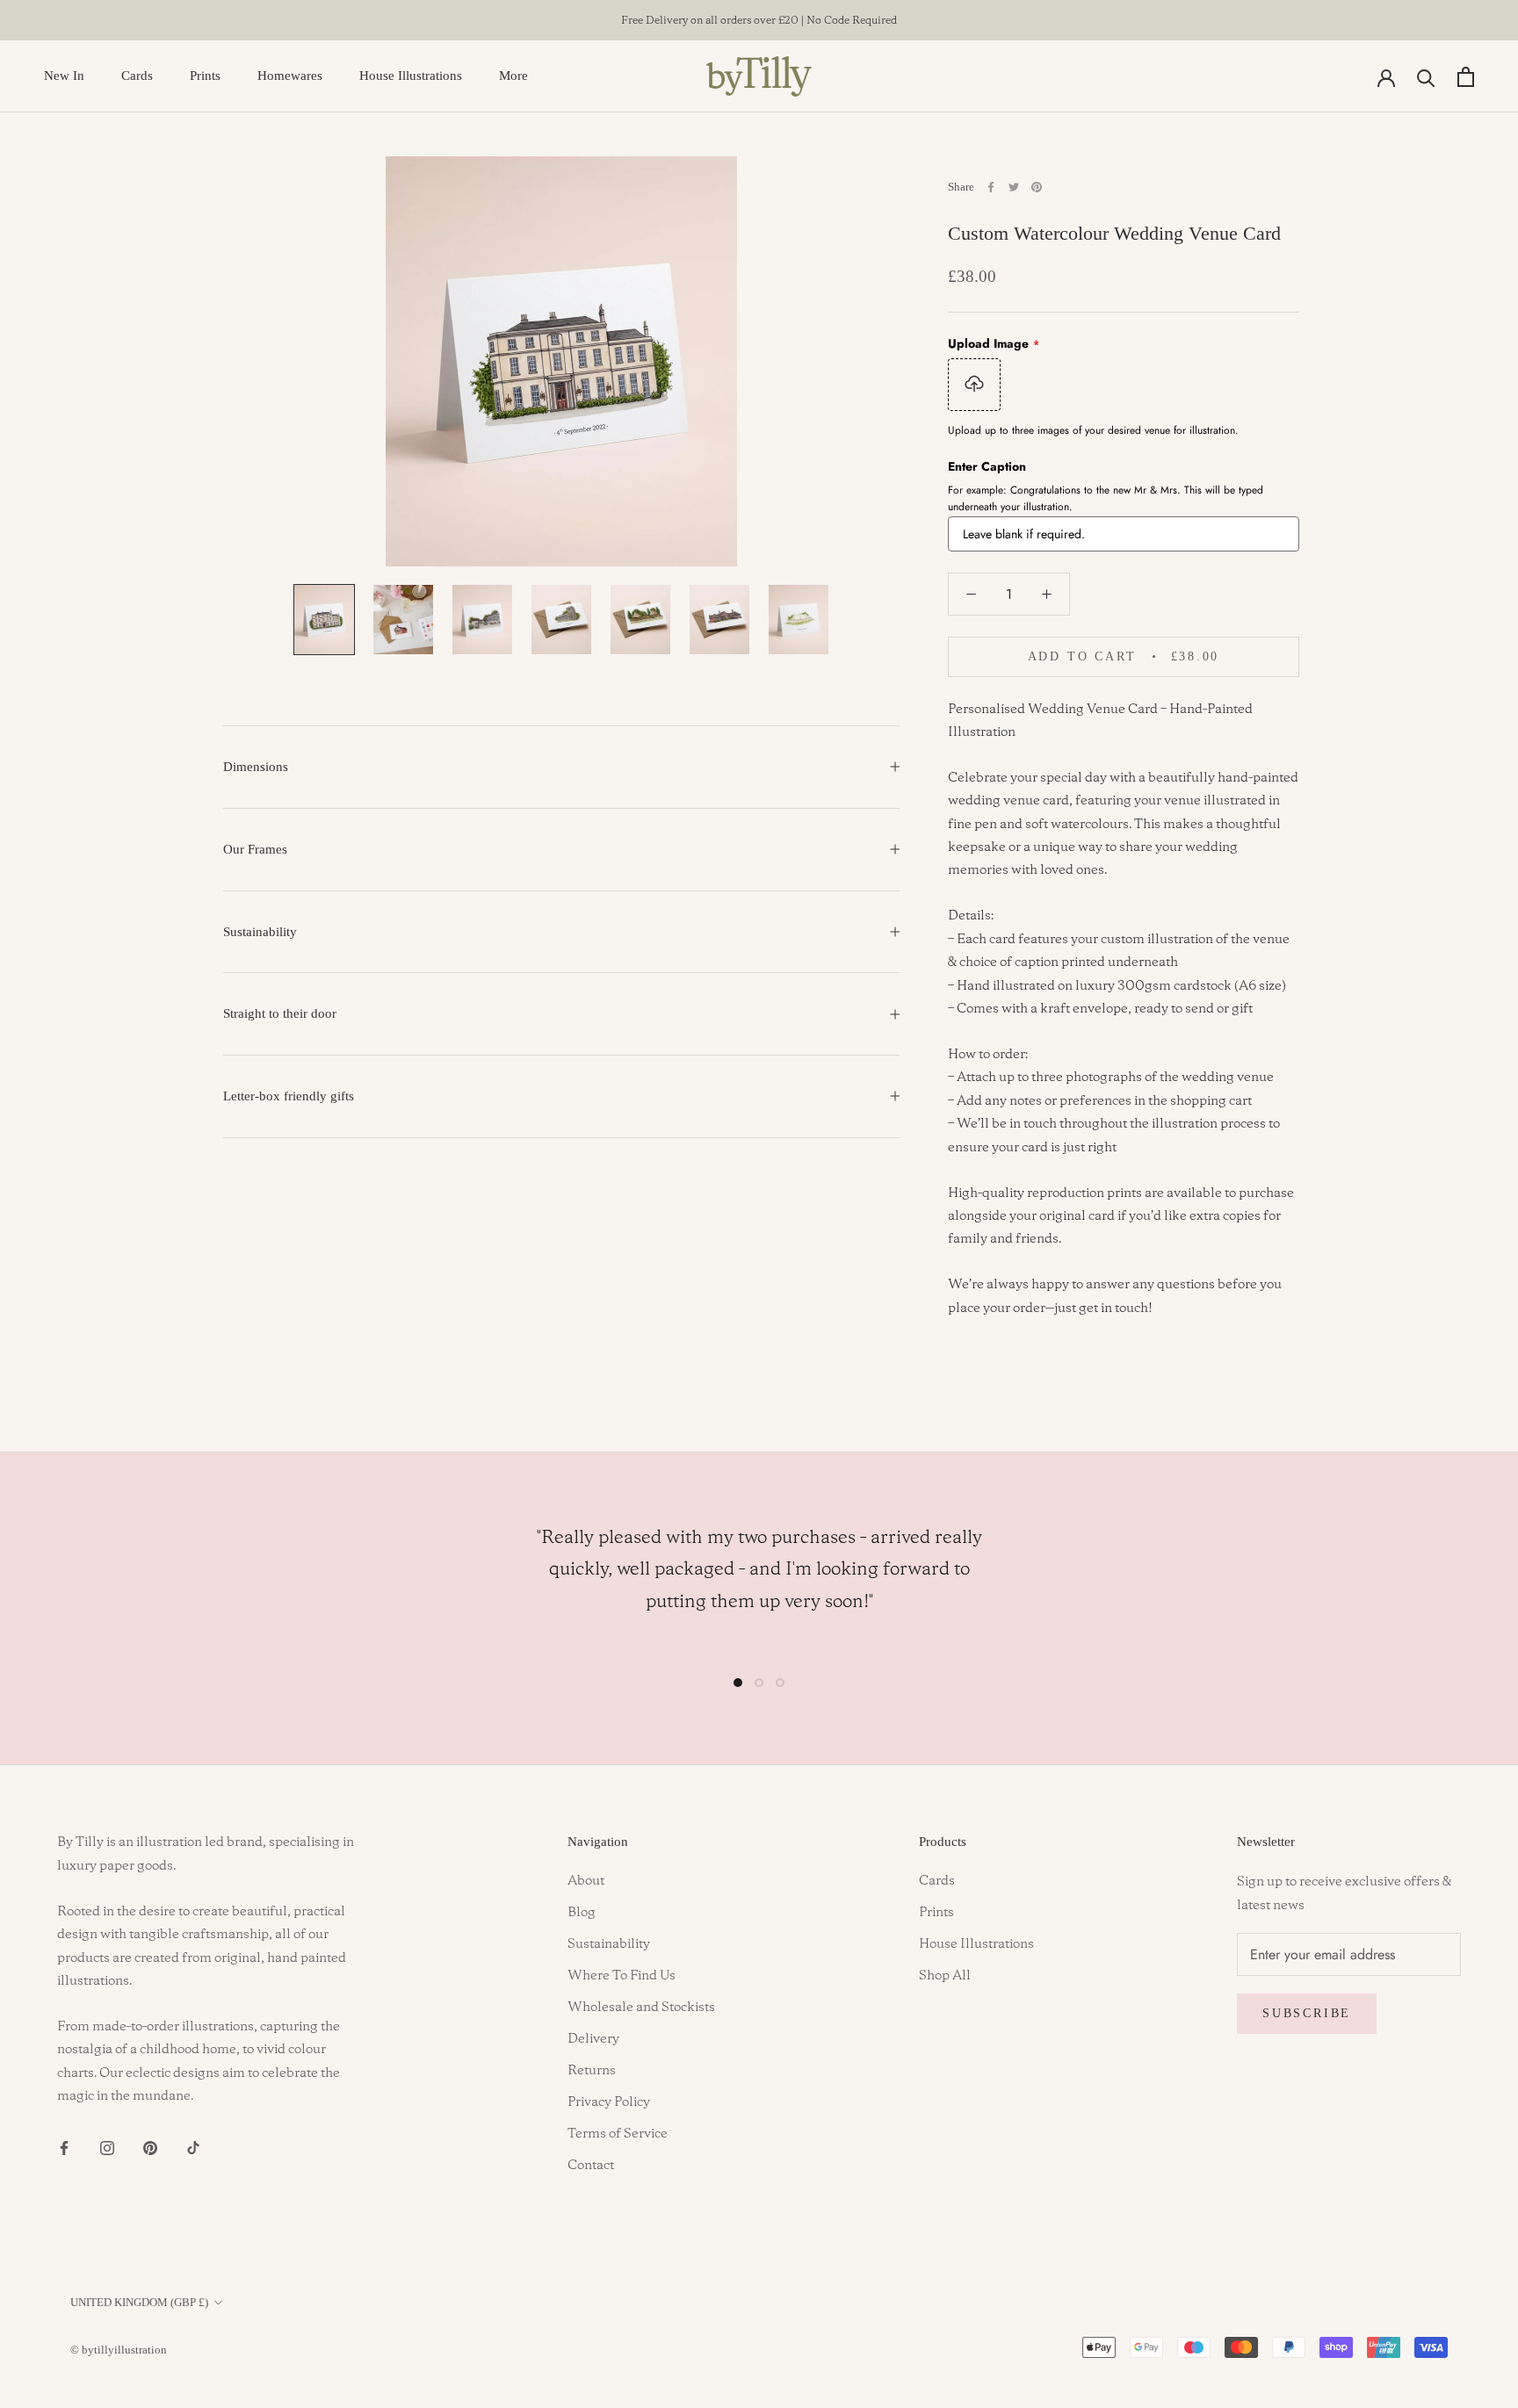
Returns (592, 2071)
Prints (205, 76)
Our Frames (255, 849)
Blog (582, 1913)
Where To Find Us (622, 1976)
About (586, 1881)
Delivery (593, 2039)
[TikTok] (193, 2147)
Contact (591, 2166)
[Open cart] (1466, 77)
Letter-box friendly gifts (289, 1096)
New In (64, 76)
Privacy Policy (609, 2102)
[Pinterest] (1037, 187)
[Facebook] (991, 187)
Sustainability (260, 932)
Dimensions (256, 767)
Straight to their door (280, 1013)
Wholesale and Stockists (641, 2008)
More (513, 76)
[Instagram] (107, 2147)
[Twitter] (1014, 187)
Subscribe (1307, 2013)
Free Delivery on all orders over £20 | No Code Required (759, 21)
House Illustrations (411, 76)
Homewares (290, 76)
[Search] (1426, 77)
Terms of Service (618, 2134)
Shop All (945, 1976)
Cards (137, 76)
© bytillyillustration (119, 2350)
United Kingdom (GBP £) (139, 2302)
